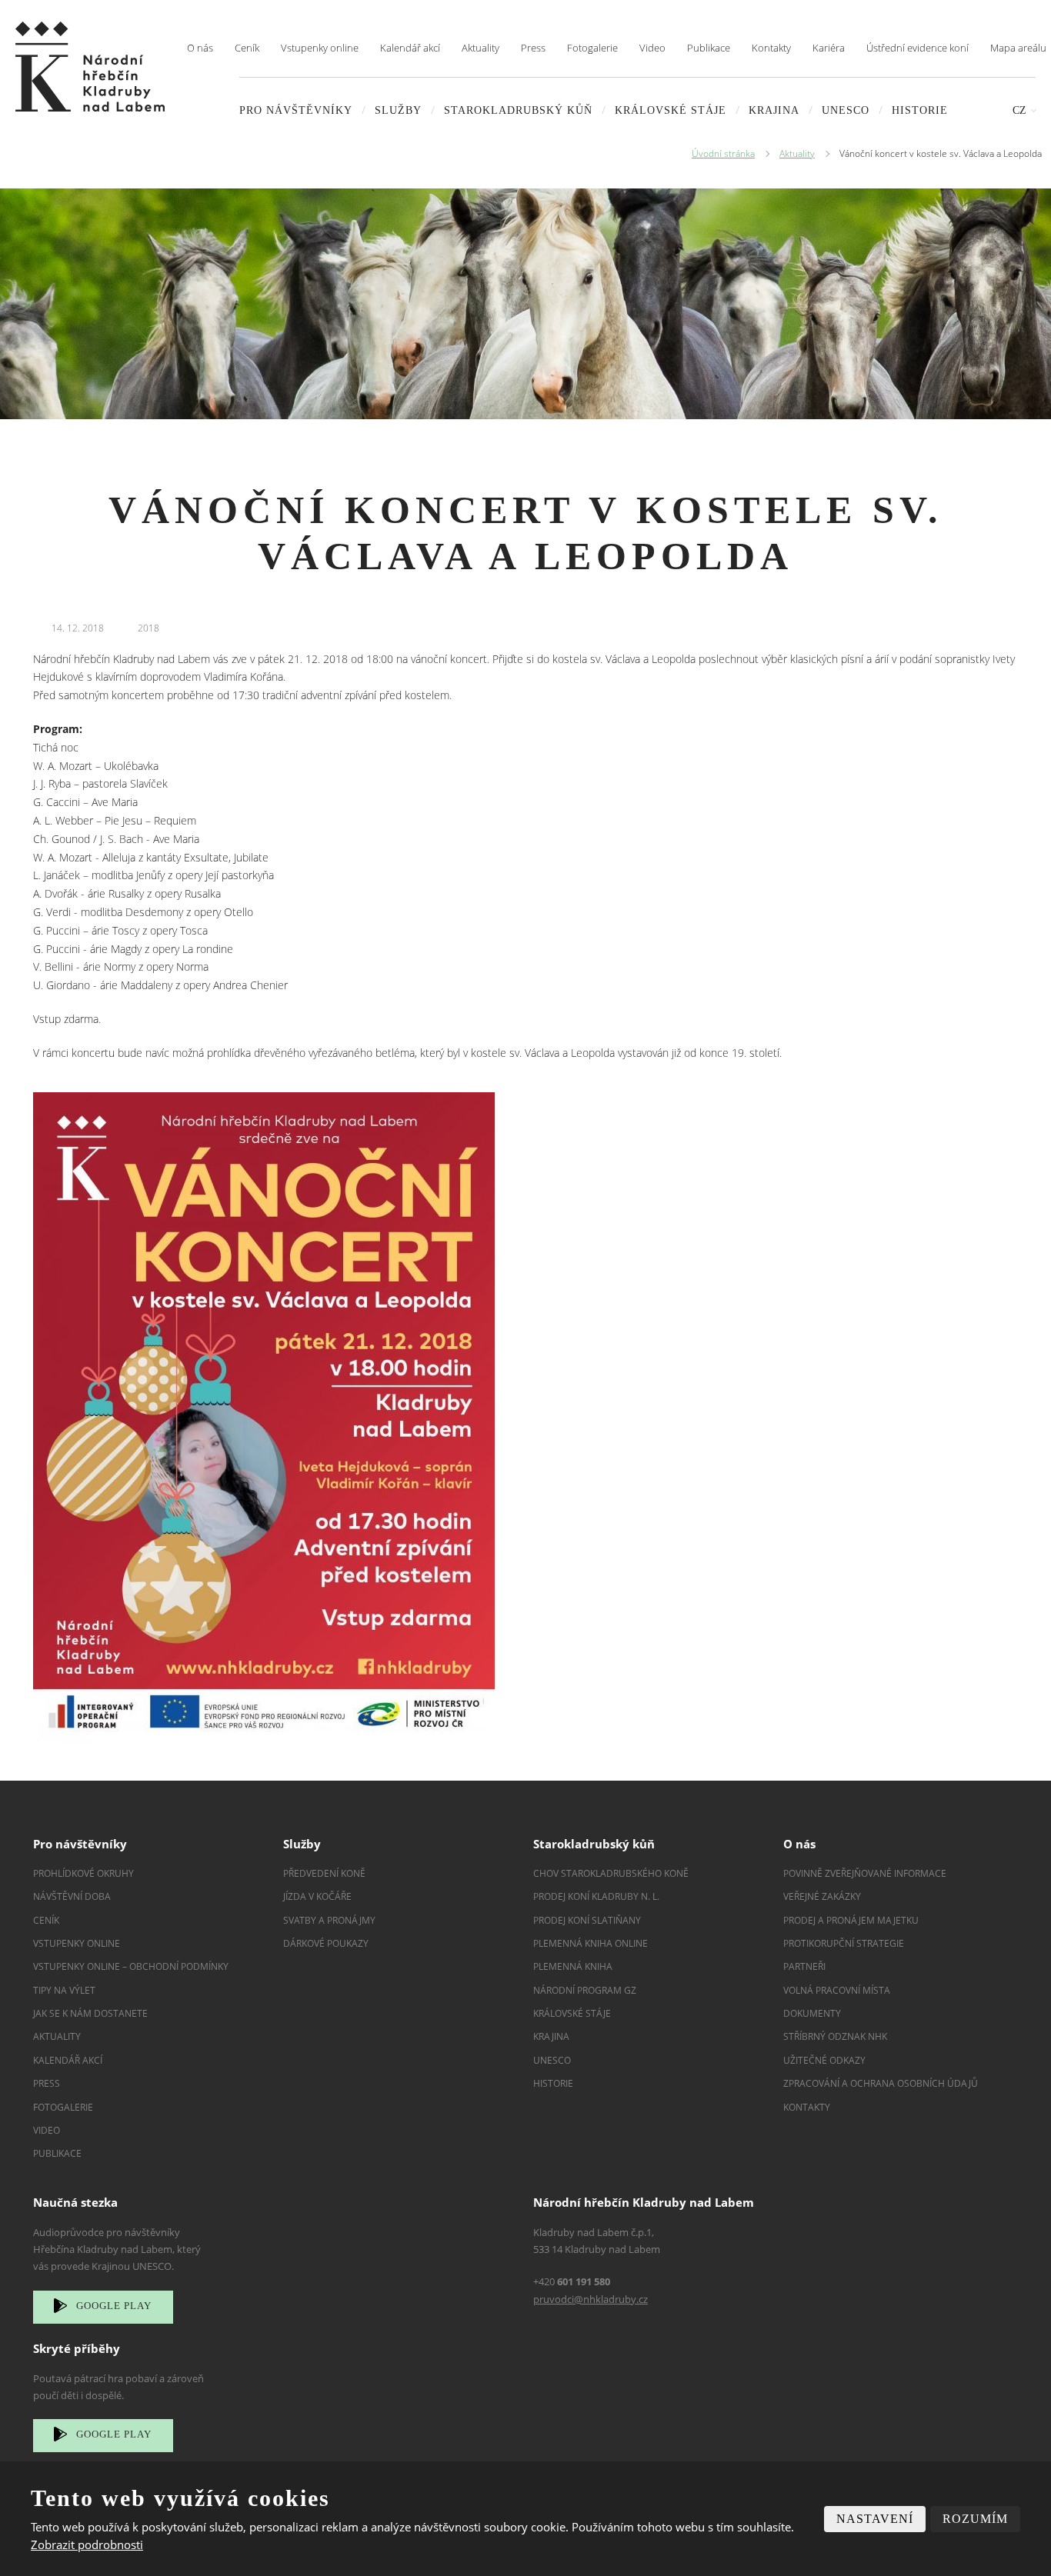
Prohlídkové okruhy (83, 1873)
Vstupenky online (320, 48)
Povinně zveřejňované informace (865, 1873)
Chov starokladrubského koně (611, 1873)
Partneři (804, 1966)
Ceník (247, 48)
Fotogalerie (592, 48)
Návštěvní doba (72, 1896)
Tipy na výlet (64, 1990)
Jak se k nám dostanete (90, 2013)
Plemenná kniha (573, 1966)
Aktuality (480, 48)
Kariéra (829, 48)
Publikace (709, 48)
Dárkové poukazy (326, 1943)
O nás (200, 48)
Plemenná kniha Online (592, 1943)
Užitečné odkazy (824, 2060)
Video (652, 48)
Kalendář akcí (410, 48)
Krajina (774, 110)
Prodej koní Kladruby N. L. (596, 1896)
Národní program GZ (585, 1990)
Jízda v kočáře (317, 1896)
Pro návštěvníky (296, 110)
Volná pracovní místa (837, 1990)
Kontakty (771, 48)
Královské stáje (671, 110)
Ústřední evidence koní (918, 48)
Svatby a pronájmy (329, 1920)
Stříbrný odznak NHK (835, 2036)
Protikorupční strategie (844, 1943)
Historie (920, 110)
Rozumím (975, 2519)
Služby (398, 110)
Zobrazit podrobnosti (87, 2544)
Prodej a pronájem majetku (851, 1920)
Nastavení (875, 2519)
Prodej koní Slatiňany (587, 1920)
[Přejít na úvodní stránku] (90, 67)
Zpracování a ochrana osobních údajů (881, 2083)
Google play (114, 2306)
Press (533, 48)
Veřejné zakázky (822, 1896)
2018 (148, 628)
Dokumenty (812, 2013)
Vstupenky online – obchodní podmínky (131, 1966)
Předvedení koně (324, 1873)
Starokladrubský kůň (518, 110)
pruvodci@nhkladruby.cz (591, 2299)
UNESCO (846, 110)
